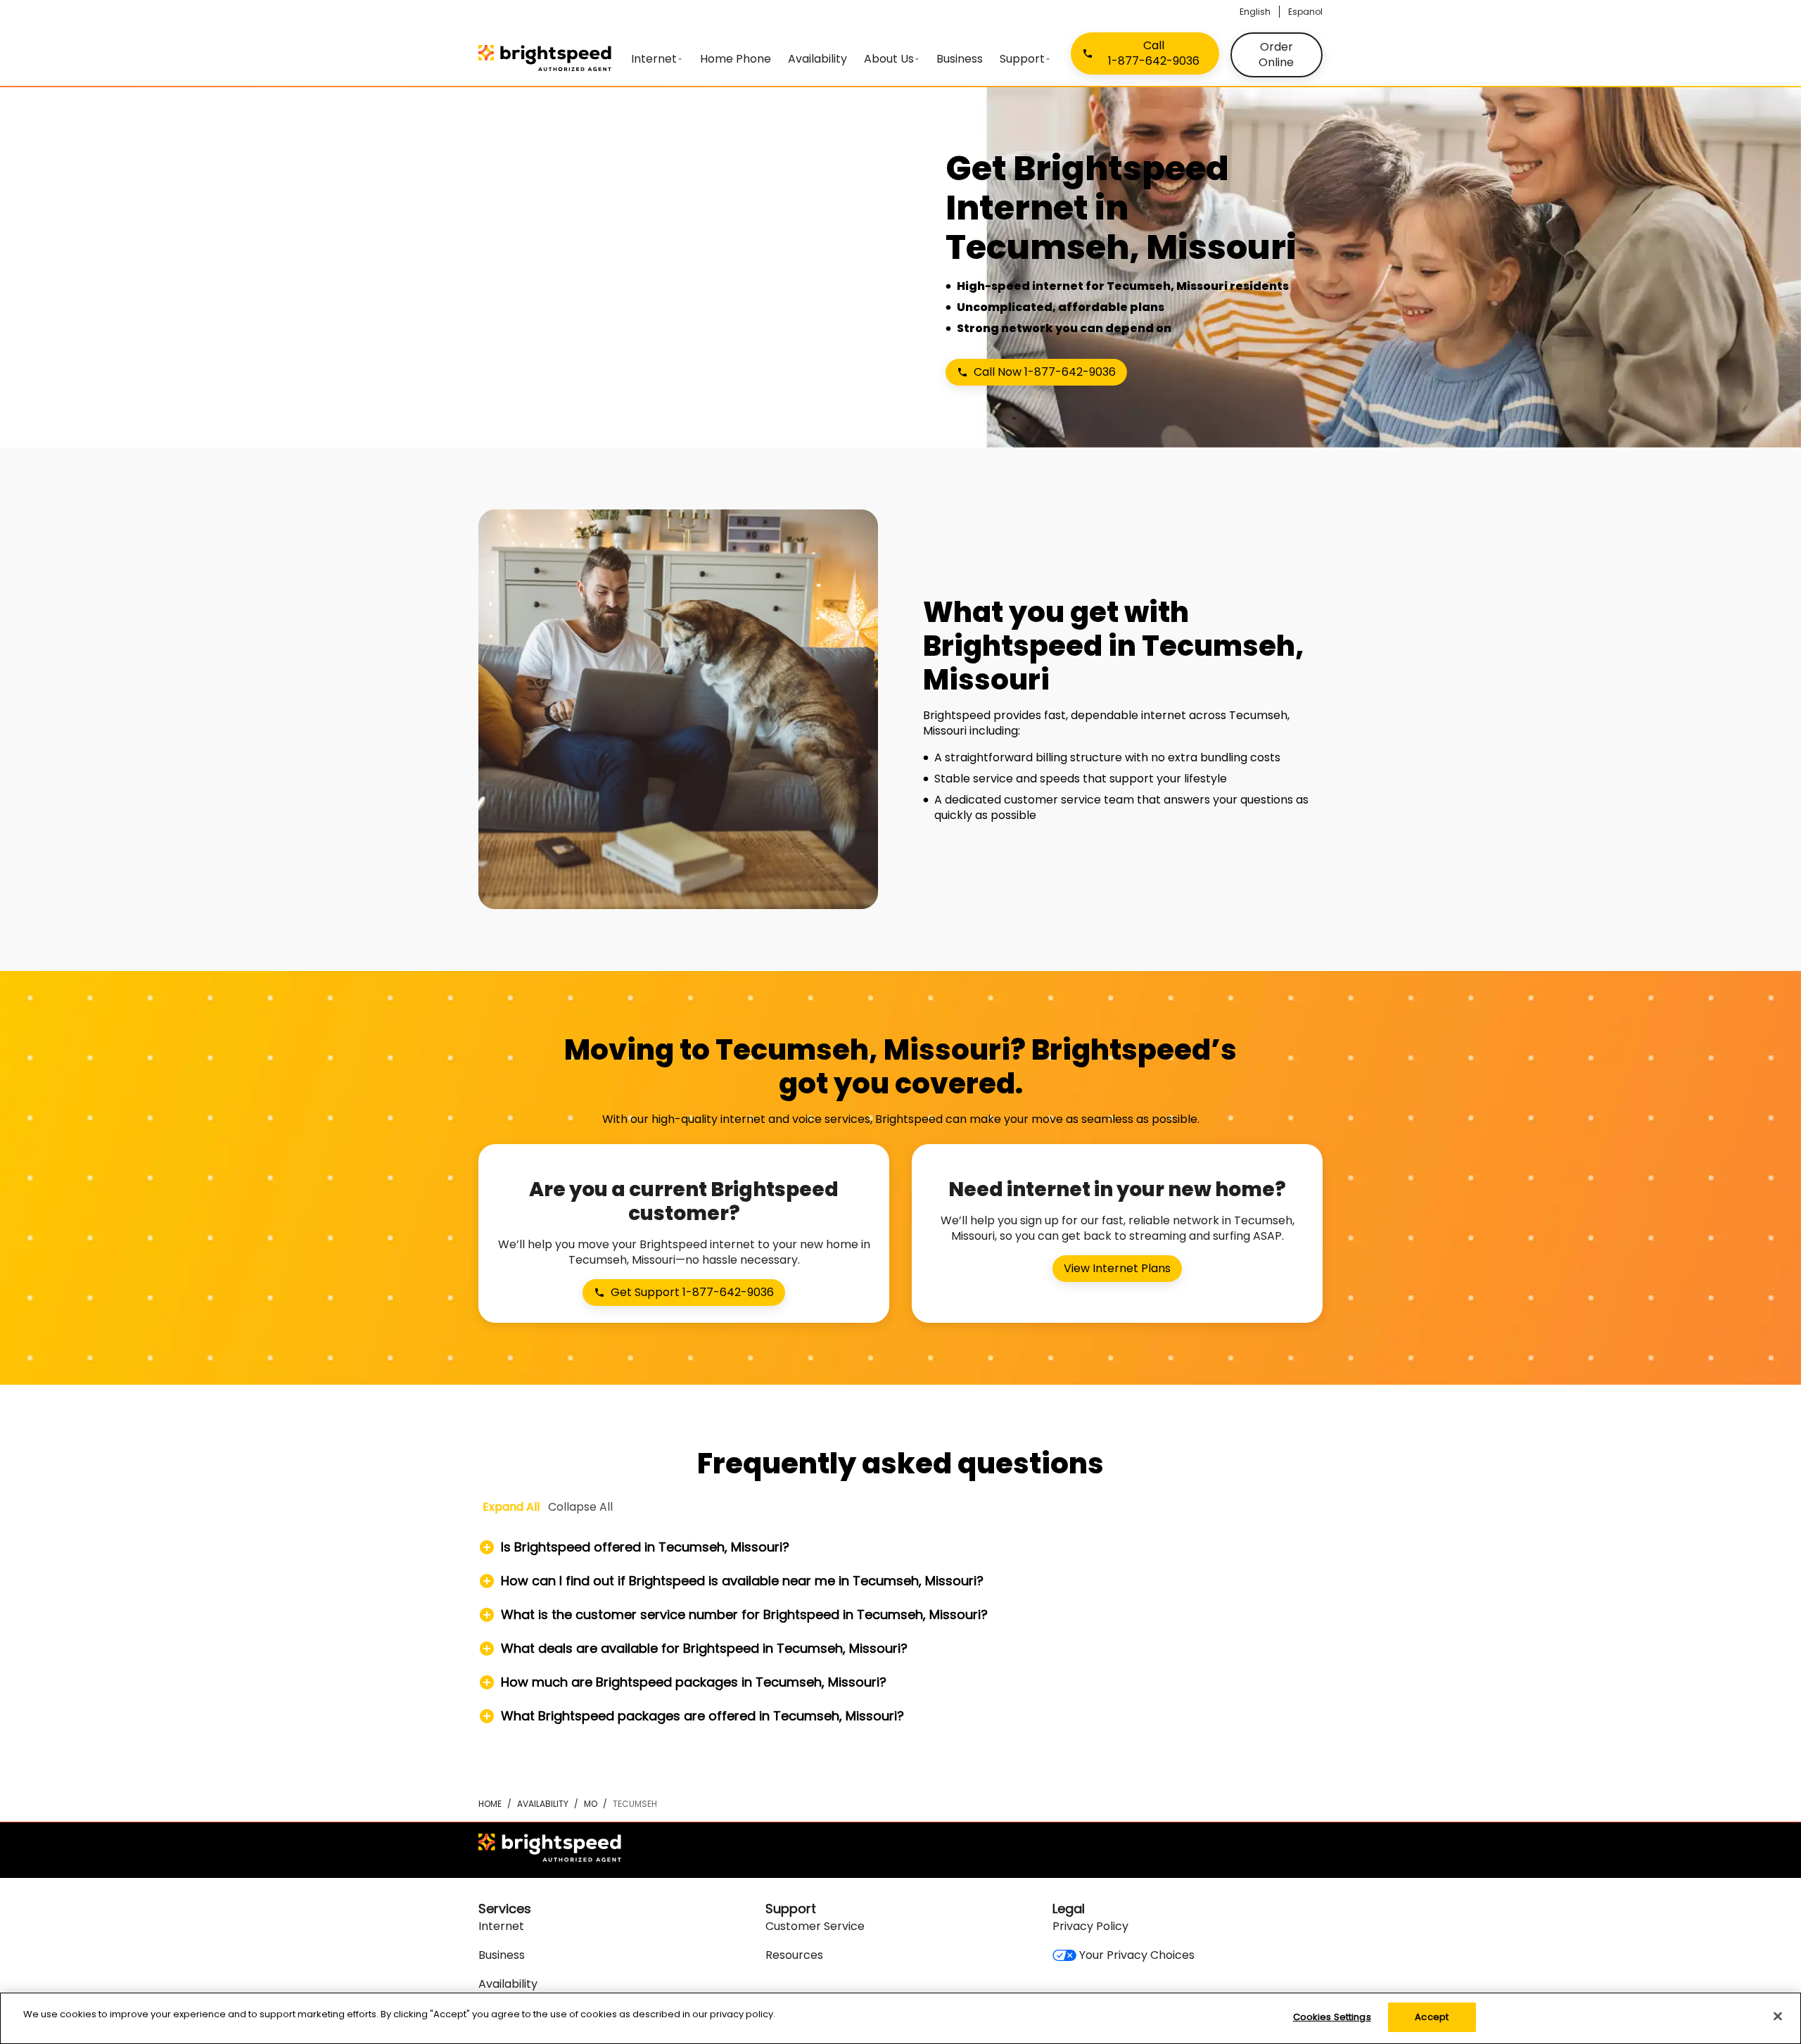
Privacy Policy (1090, 1926)
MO (591, 1804)
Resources (794, 1955)
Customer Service (815, 1926)
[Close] (1778, 2016)
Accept (1432, 2017)
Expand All (511, 1507)
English (1255, 12)
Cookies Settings (1332, 2017)
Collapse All (580, 1507)
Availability (543, 1804)
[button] (900, 1547)
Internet (501, 1926)
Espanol (1305, 12)
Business (502, 1955)
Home (490, 1804)
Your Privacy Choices (1137, 1955)
